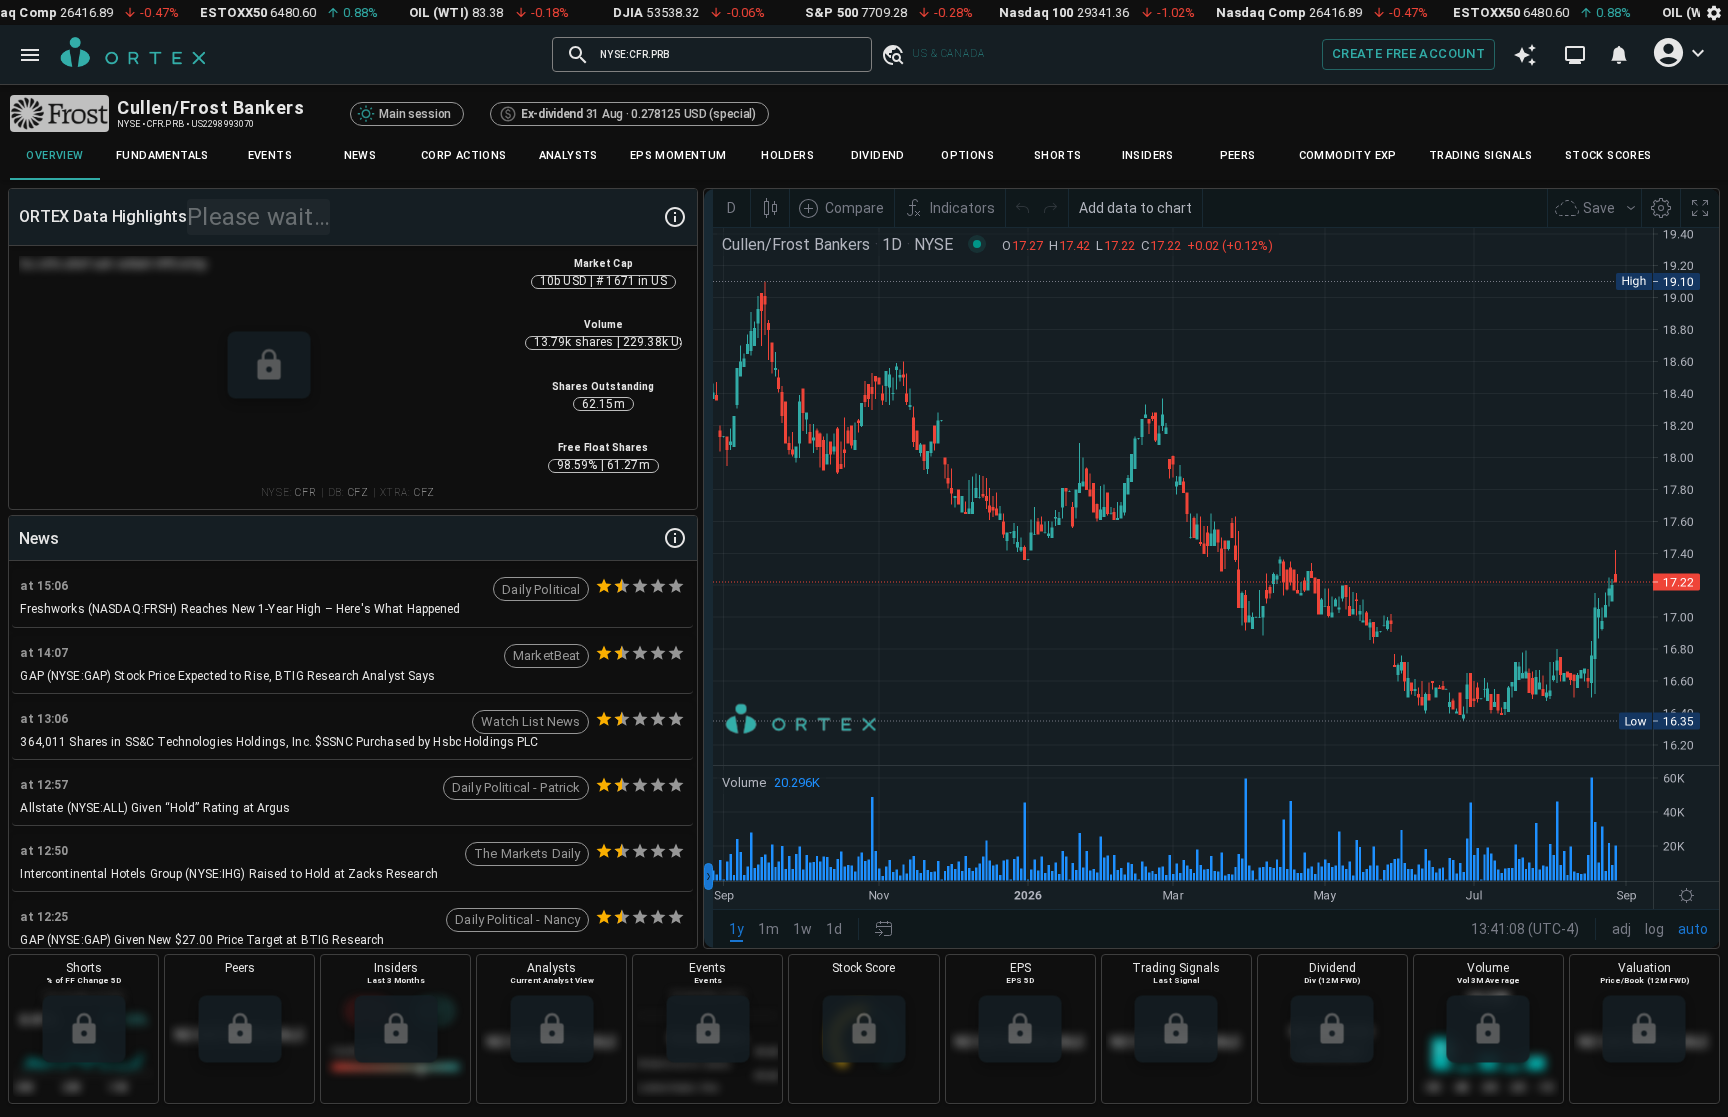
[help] (675, 217)
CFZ (358, 492)
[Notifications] (1619, 55)
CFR (306, 492)
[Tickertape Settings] (1714, 12)
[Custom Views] (1575, 55)
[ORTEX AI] (1525, 55)
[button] (892, 54)
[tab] (55, 156)
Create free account (1408, 53)
